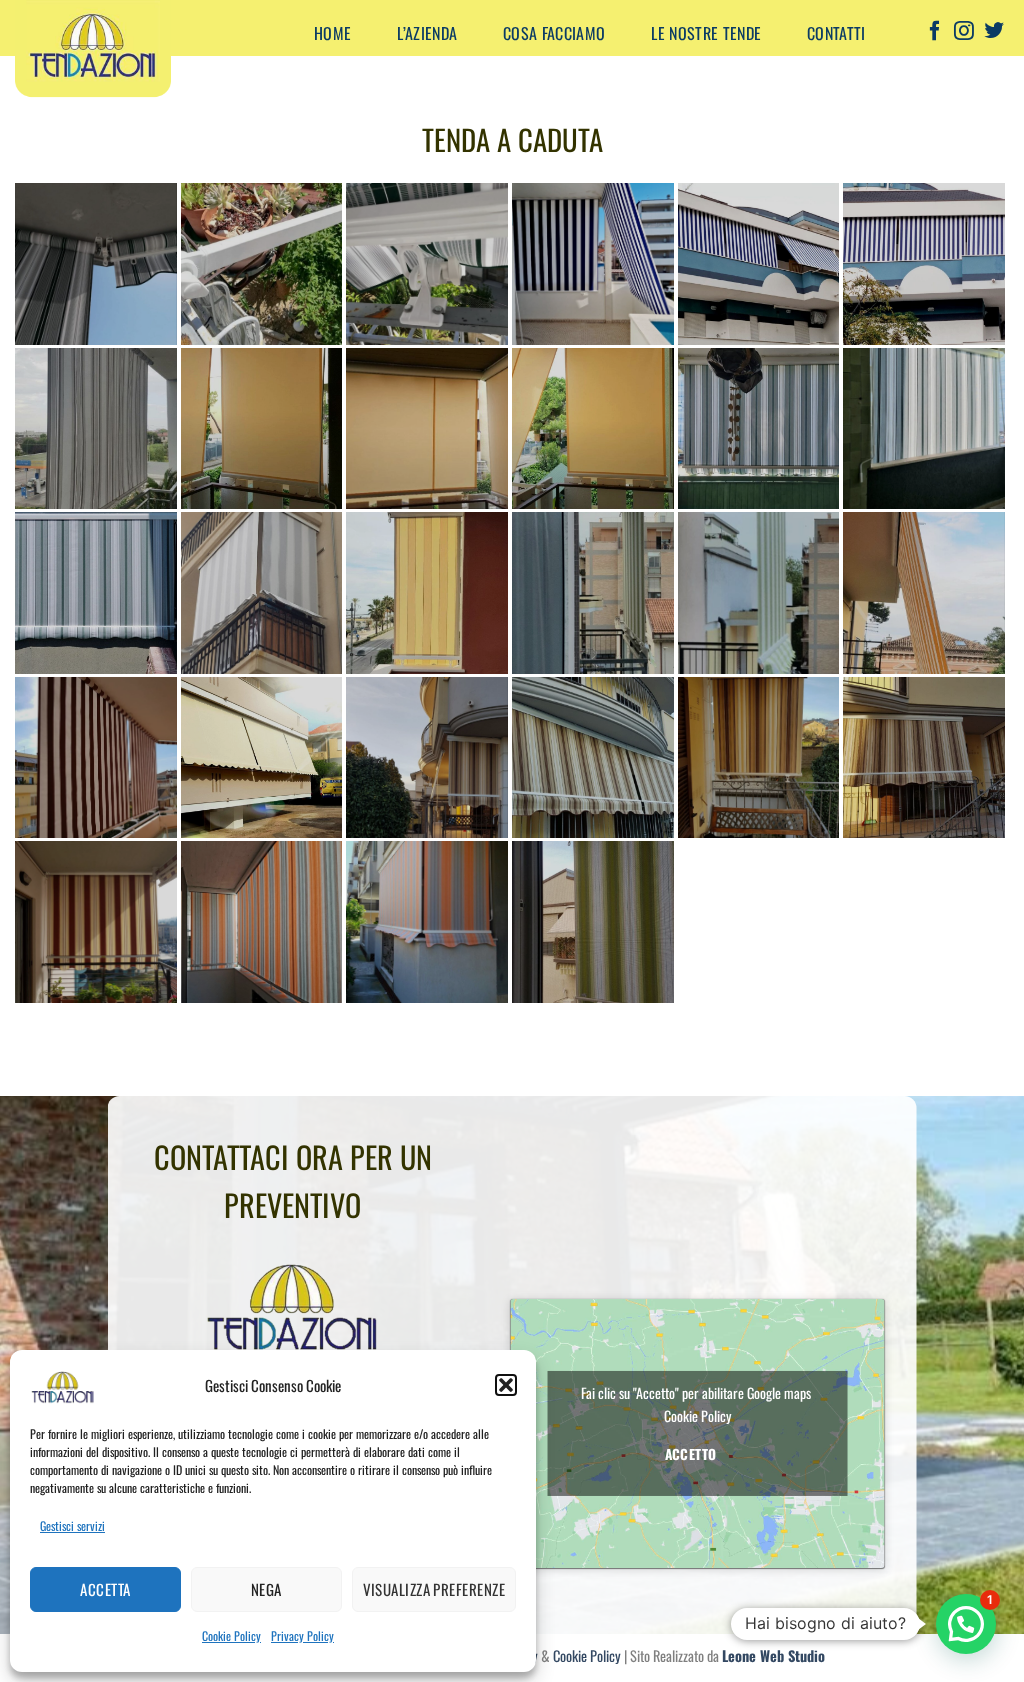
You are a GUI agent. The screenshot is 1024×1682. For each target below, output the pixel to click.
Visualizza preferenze (434, 1589)
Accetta (105, 1589)
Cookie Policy (231, 1635)
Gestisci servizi (72, 1525)
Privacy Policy (302, 1635)
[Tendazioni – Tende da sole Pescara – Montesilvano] (143, 50)
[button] (506, 1385)
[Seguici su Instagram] (964, 33)
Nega (266, 1589)
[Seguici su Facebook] (935, 33)
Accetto (691, 1454)
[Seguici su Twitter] (994, 33)
